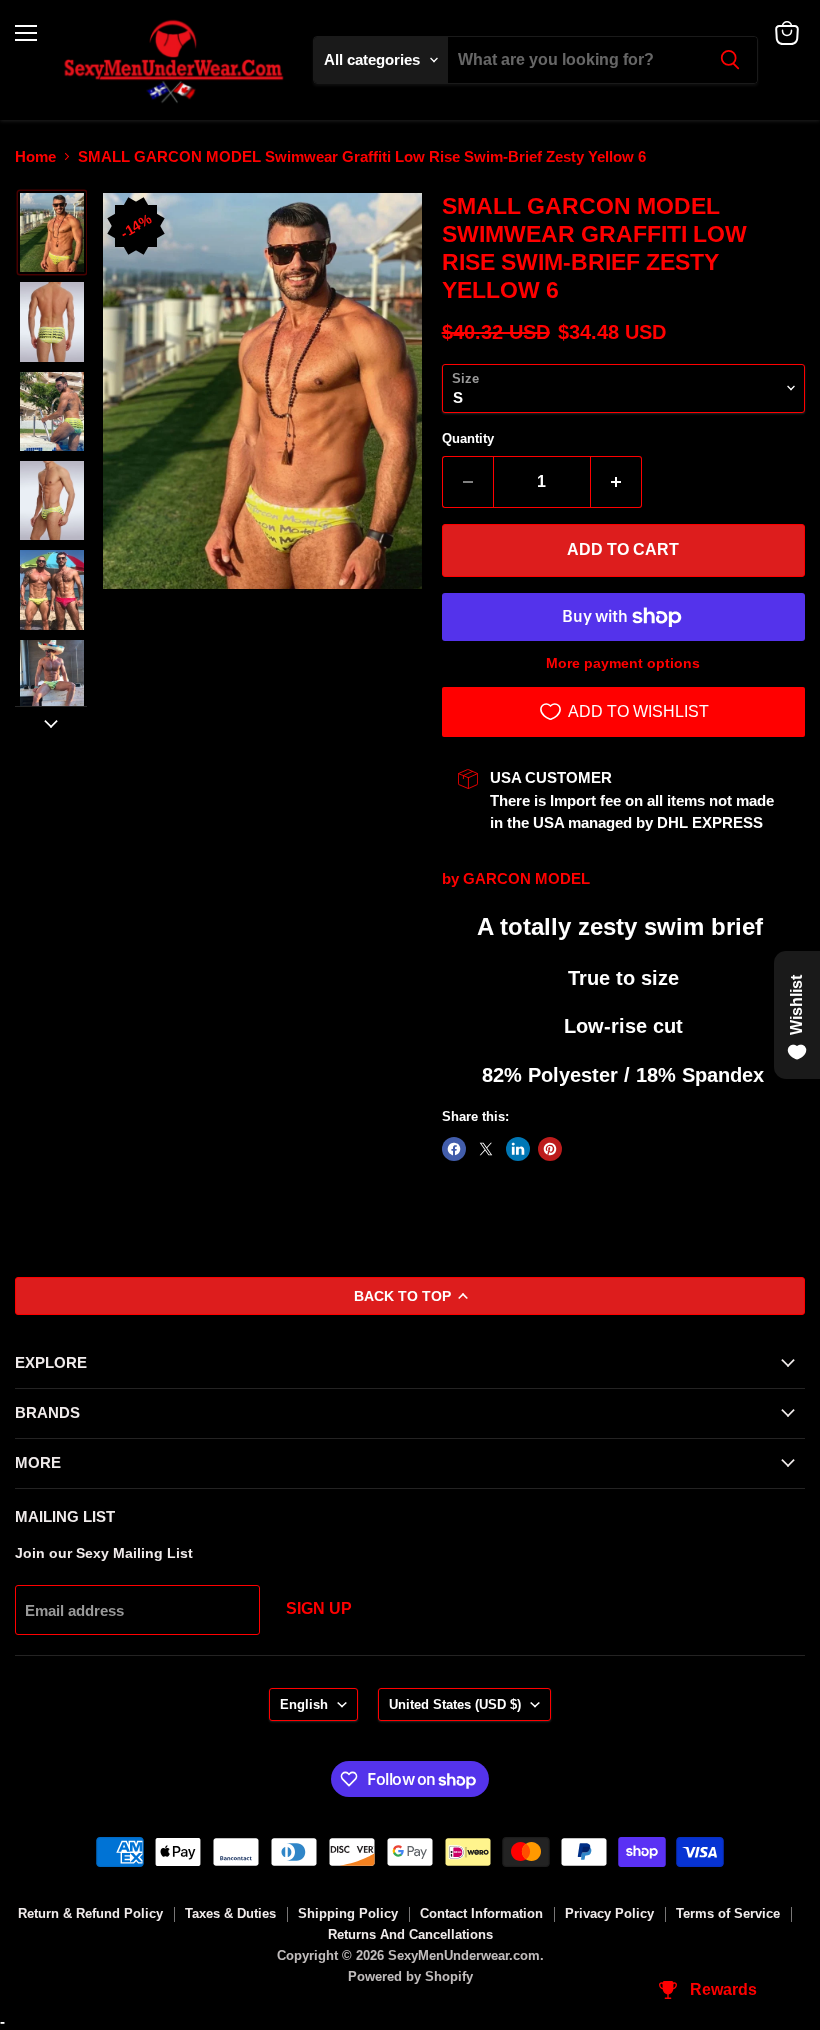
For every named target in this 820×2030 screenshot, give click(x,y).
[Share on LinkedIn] (518, 1149)
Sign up (319, 1608)
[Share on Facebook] (454, 1149)
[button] (52, 232)
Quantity (468, 438)
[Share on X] (486, 1149)
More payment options (623, 663)
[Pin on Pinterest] (550, 1149)
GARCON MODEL (526, 878)
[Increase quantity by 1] (616, 482)
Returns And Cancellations (410, 1934)
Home (35, 156)
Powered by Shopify (410, 1976)
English (304, 1704)
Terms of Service (728, 1913)
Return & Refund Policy (90, 1913)
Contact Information (481, 1913)
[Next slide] (51, 722)
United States (455, 1704)
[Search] (730, 60)
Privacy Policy (609, 1913)
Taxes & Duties (230, 1913)
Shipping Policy (348, 1913)
